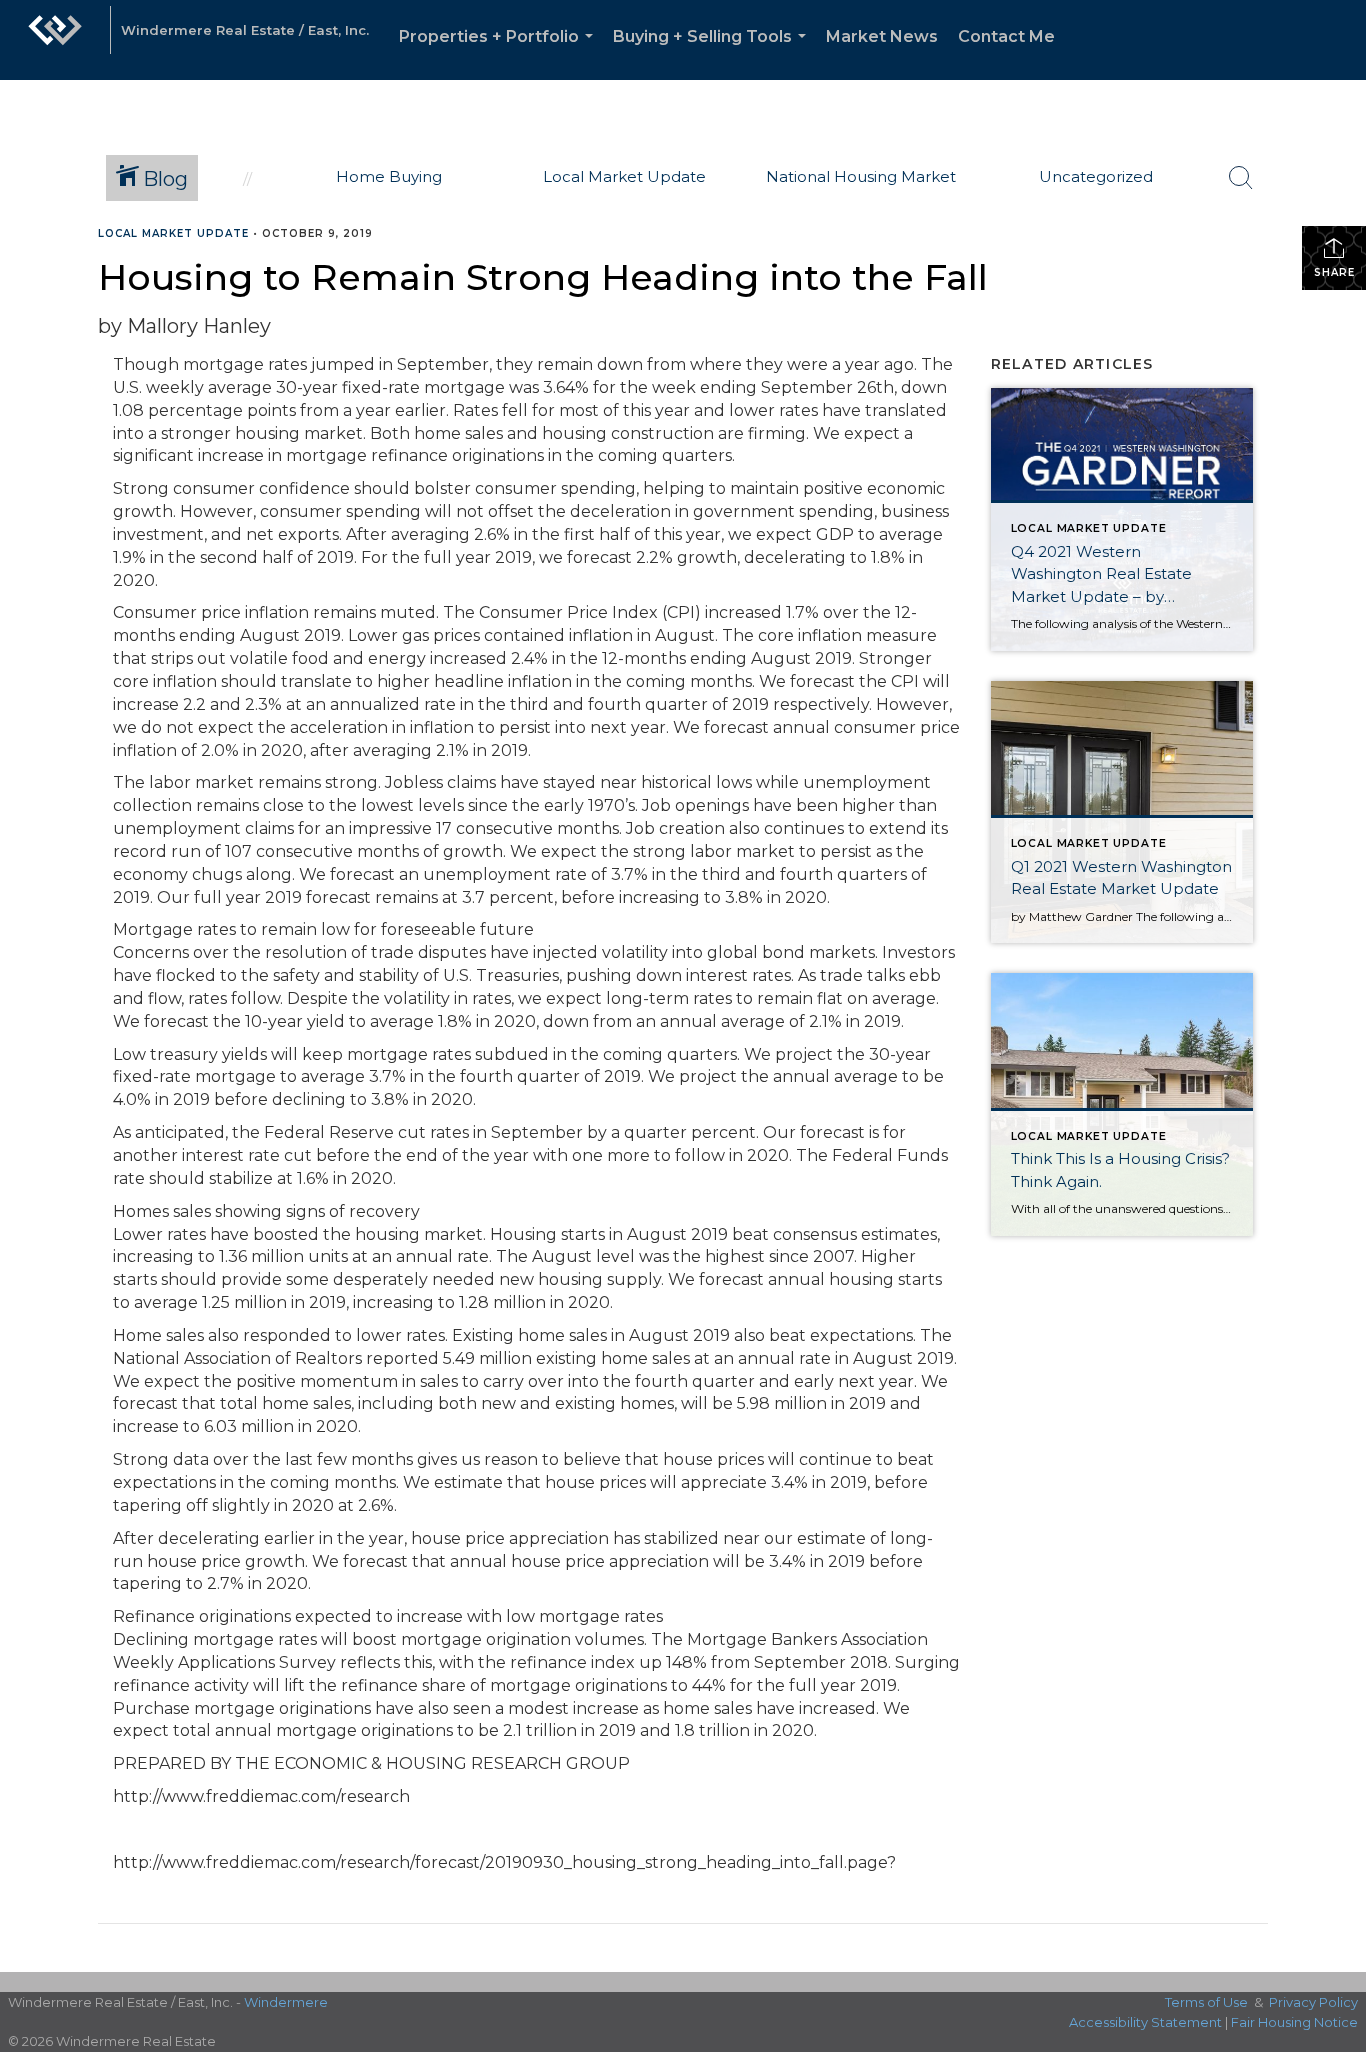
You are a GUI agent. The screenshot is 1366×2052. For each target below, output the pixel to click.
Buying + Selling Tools (713, 53)
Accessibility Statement (1145, 2022)
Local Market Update (173, 233)
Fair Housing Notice (1294, 2022)
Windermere (286, 2002)
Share (1334, 272)
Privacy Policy (1313, 2002)
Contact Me (1006, 36)
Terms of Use (1206, 2002)
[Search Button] (1241, 178)
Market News (882, 36)
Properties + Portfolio (500, 53)
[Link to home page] (55, 40)
